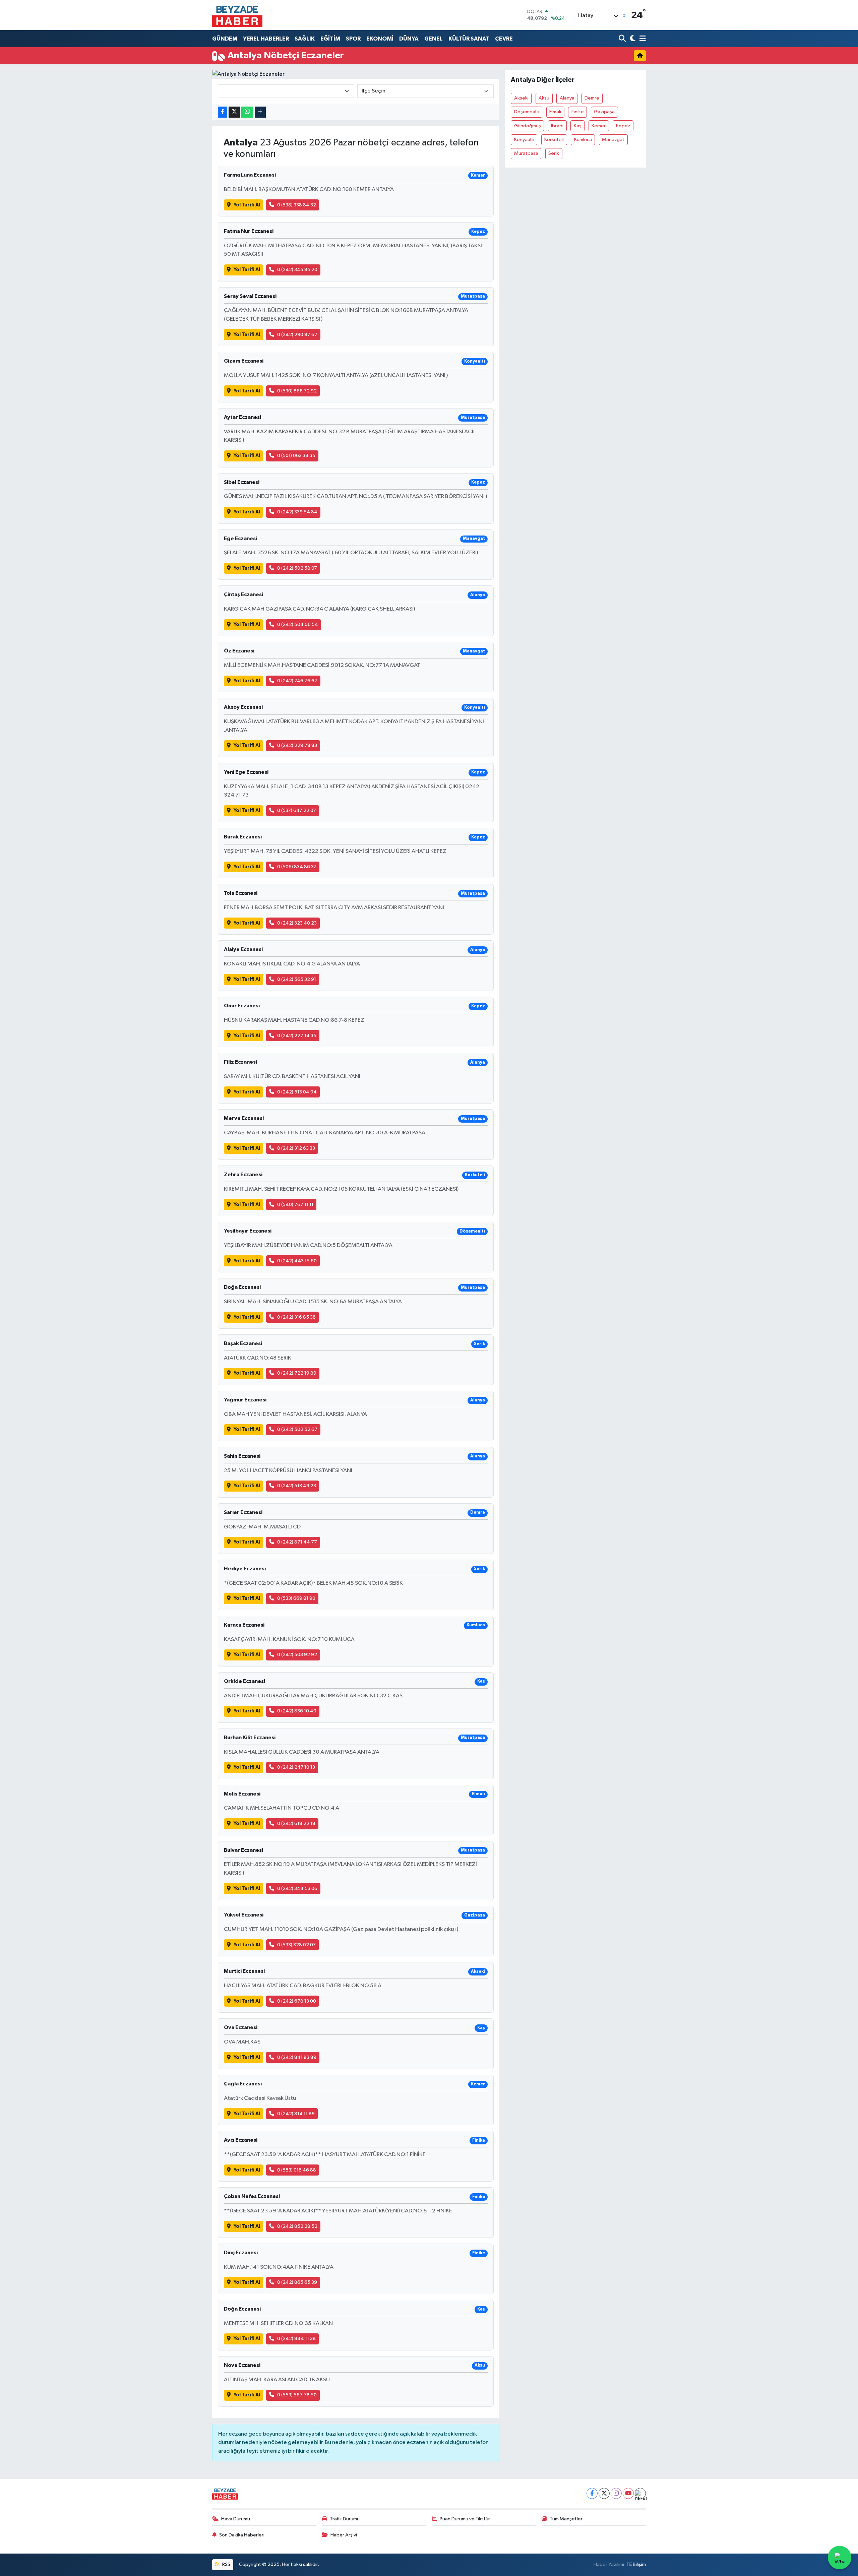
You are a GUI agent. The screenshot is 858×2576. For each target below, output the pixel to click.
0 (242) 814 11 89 (296, 2114)
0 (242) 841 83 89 (297, 2057)
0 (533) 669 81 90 (296, 1598)
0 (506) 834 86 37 (297, 867)
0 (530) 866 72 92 (297, 391)
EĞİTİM (330, 39)
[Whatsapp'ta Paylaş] (247, 112)
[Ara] (623, 39)
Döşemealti (527, 112)
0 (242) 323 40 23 (297, 923)
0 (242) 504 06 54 (298, 624)
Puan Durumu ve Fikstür (465, 2519)
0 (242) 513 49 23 (297, 1486)
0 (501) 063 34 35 (296, 456)
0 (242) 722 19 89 (297, 1373)
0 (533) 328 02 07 (296, 1945)
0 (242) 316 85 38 (296, 1317)
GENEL (434, 39)
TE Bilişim (636, 2564)
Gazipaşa (604, 112)
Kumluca (583, 140)
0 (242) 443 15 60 (297, 1261)
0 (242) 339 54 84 (297, 512)
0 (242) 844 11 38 (296, 2339)
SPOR (353, 39)
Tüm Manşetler (566, 2519)
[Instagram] (616, 2493)
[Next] (640, 2493)
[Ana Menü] (641, 39)
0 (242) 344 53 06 (297, 1889)
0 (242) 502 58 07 (297, 568)
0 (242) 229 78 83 (297, 745)
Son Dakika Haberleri (242, 2535)
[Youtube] (628, 2493)
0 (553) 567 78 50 (297, 2395)
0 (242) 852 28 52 (297, 2226)
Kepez (623, 126)
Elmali (555, 112)
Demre (592, 98)
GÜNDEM (225, 39)
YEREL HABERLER (266, 39)
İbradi (557, 126)
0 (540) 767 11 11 (295, 1205)
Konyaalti (524, 140)
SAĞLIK (305, 39)
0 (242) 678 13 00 (297, 2001)
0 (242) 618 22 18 (296, 1824)
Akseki (521, 98)
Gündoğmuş (528, 126)
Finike (578, 112)
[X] (604, 2493)
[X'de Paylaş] (234, 112)
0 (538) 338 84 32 (297, 205)
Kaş (578, 126)
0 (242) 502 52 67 (297, 1429)
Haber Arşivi (344, 2535)
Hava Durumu (236, 2519)
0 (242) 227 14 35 (297, 1036)
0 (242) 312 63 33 (296, 1148)
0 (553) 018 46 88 (297, 2170)
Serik (554, 153)
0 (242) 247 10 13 (296, 1767)
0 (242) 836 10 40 (297, 1711)
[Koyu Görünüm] (632, 39)
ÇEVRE (504, 39)
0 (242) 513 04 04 (297, 1092)
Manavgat (613, 140)
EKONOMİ (380, 39)
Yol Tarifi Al (247, 205)
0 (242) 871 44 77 (297, 1542)
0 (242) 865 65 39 (297, 2282)
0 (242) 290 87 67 (297, 335)
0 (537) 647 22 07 (297, 810)
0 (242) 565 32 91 (297, 979)
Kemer (599, 126)
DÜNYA (409, 39)
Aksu (544, 98)
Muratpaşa (526, 153)
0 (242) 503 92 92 (297, 1655)
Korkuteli (554, 140)
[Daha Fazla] (260, 112)
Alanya (567, 98)
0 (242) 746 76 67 (297, 681)
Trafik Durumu (345, 2519)
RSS (226, 2564)
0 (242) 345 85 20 (297, 270)
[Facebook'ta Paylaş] (223, 112)
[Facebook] (592, 2493)
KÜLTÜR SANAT (469, 39)
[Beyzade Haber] (237, 15)
